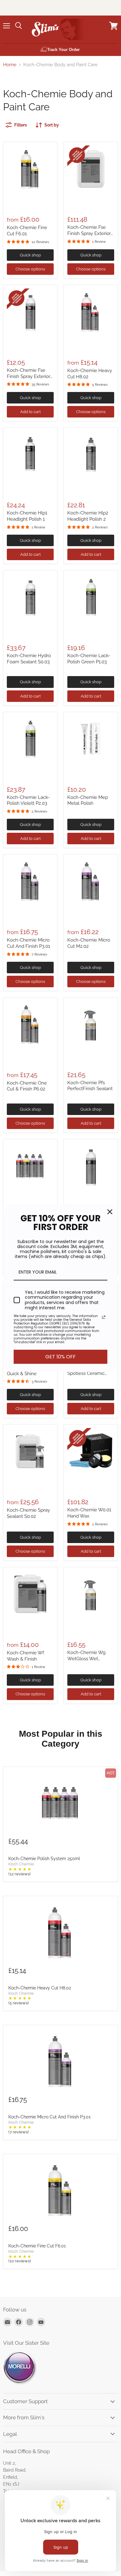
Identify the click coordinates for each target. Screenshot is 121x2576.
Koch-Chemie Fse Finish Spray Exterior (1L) (29, 376)
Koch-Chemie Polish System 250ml (44, 1859)
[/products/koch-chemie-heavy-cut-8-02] (91, 312)
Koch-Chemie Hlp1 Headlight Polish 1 (27, 516)
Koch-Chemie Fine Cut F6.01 (37, 2246)
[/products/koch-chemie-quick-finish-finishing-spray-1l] (91, 1166)
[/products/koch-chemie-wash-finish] (30, 1594)
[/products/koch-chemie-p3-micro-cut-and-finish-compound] (30, 881)
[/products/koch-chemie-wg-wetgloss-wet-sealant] (91, 1594)
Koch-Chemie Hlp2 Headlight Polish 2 (88, 516)
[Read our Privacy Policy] (104, 1317)
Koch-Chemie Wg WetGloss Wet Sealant (86, 1659)
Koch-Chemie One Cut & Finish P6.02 (27, 1086)
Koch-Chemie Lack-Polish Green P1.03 (89, 659)
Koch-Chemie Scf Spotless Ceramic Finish (86, 1373)
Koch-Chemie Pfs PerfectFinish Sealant (90, 1086)
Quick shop (30, 255)
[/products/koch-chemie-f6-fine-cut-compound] (30, 169)
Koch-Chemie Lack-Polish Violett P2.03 (28, 800)
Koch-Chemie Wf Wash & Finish (25, 1656)
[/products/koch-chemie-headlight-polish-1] (30, 455)
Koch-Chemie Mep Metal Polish (88, 800)
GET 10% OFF (60, 1357)
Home (10, 65)
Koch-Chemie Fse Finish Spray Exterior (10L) (89, 233)
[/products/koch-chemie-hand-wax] (91, 1452)
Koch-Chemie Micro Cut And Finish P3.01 (28, 943)
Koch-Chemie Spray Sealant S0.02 (28, 1513)
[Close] (110, 1212)
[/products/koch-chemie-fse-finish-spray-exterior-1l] (30, 312)
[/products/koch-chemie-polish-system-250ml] (30, 1166)
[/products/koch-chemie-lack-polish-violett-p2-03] (30, 739)
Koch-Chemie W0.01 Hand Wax (89, 1513)
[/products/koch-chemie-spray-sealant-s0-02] (30, 1452)
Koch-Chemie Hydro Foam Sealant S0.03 (29, 659)
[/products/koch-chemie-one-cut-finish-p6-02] (30, 1024)
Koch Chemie (21, 1864)
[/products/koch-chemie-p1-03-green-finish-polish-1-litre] (91, 597)
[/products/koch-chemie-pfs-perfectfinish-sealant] (91, 1024)
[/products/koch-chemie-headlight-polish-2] (91, 455)
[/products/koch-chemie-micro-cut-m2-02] (91, 881)
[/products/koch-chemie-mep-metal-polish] (91, 739)
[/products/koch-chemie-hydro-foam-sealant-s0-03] (30, 597)
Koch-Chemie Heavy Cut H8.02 (40, 1988)
